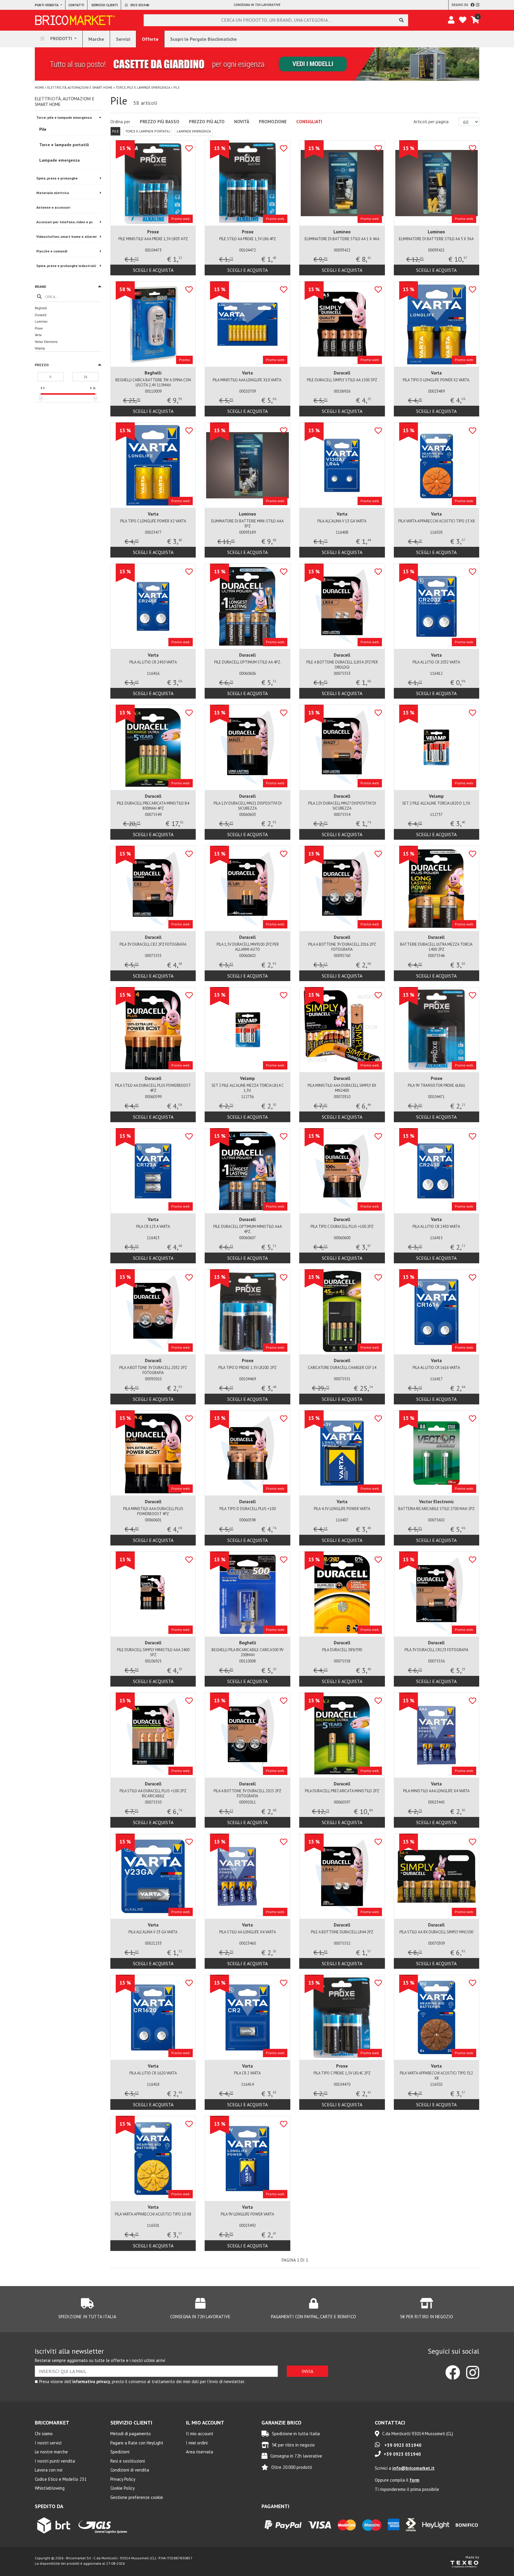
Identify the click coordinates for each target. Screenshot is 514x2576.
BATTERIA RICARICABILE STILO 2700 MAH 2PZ (437, 1509)
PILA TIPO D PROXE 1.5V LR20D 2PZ (247, 1368)
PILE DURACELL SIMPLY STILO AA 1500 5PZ (342, 380)
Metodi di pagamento (131, 2434)
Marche (96, 39)
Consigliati (309, 122)
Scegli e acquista (153, 270)
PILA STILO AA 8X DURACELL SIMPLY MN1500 (436, 1932)
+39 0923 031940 (402, 2445)
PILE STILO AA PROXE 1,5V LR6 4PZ (248, 239)
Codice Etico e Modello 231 (61, 2479)
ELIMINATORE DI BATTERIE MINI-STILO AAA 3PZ (247, 524)
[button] (68, 287)
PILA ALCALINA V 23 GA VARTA (153, 1932)
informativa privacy (91, 2381)
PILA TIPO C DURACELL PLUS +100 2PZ (342, 1227)
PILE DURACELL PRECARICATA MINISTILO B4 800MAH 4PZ (153, 806)
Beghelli (41, 308)
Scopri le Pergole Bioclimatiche (203, 39)
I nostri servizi (48, 2443)
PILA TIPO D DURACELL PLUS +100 (248, 1509)
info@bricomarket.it (413, 2468)
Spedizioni (120, 2452)
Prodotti (61, 39)
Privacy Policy (123, 2479)
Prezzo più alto (207, 122)
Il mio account (200, 2434)
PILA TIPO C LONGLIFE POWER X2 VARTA (153, 521)
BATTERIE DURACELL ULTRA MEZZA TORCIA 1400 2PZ (436, 947)
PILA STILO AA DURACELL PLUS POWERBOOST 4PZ (153, 1088)
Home (39, 88)
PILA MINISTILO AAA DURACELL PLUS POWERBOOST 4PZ (153, 1511)
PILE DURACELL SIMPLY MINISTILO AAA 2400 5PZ (153, 1652)
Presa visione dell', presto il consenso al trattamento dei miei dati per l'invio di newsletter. (142, 2381)
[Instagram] (478, 5)
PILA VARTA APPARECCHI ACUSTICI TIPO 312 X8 (436, 2076)
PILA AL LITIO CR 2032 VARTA (436, 662)
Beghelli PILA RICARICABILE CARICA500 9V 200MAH (247, 1652)
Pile (115, 131)
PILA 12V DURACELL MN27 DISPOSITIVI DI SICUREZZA (342, 806)
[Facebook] (473, 5)
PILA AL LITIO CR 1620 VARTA (153, 2073)
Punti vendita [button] (47, 5)
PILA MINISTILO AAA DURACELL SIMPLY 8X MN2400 (342, 1088)
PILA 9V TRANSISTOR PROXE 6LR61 (437, 1085)
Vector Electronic (46, 342)
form (415, 2480)
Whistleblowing (50, 2488)
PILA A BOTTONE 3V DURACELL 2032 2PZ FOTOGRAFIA (153, 1370)
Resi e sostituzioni (128, 2461)
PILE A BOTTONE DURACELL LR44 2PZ (342, 1932)
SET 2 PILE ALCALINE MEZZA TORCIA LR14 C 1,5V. (248, 1088)
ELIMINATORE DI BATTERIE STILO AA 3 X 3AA (436, 239)
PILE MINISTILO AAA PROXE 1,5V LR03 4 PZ (153, 239)
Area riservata (199, 2452)
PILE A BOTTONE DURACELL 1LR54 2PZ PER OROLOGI (342, 665)
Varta (38, 335)
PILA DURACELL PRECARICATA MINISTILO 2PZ (342, 1791)
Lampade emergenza (194, 131)
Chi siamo (44, 2434)
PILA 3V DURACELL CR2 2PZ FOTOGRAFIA (153, 944)
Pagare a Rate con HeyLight (137, 2443)
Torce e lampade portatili (148, 131)
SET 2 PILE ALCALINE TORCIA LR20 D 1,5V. (436, 803)
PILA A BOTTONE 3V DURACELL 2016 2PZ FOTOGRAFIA (342, 947)
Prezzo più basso (160, 122)
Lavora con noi (49, 2470)
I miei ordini (197, 2443)
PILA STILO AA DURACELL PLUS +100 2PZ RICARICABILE (153, 1793)
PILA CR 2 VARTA (247, 2073)
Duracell (41, 315)
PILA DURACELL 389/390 (342, 1650)
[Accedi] (451, 20)
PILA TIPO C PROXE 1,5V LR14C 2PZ (342, 2073)
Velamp (40, 348)
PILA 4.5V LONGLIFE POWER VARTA (342, 1509)
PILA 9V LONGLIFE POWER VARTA (247, 2214)
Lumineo (41, 321)
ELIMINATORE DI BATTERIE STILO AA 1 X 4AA (342, 239)
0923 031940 (139, 5)
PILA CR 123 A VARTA (153, 1227)
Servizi (123, 39)
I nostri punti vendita (55, 2461)
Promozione (273, 122)
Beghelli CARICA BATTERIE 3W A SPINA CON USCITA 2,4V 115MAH (153, 383)
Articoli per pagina (432, 122)
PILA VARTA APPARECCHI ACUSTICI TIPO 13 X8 (437, 521)
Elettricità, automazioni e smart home (80, 88)
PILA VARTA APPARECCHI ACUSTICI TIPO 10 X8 (153, 2214)
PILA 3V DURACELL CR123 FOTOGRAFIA (437, 1650)
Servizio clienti (105, 5)
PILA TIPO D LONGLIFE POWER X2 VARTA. (437, 380)
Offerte (150, 39)
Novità (242, 122)
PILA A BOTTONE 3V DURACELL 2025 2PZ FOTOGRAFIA (247, 1793)
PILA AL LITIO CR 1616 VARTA (436, 1368)
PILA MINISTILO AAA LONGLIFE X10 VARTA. (247, 380)
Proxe (39, 328)
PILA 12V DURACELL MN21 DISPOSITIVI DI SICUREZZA (248, 806)
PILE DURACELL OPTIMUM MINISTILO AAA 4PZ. (248, 1229)
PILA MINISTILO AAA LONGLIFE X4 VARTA (436, 1791)
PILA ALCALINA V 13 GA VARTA (342, 521)
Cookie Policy (123, 2488)
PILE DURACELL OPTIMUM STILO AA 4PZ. (248, 662)
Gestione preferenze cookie (137, 2497)
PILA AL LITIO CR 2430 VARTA (436, 1227)
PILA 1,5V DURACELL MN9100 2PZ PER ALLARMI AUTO (248, 947)
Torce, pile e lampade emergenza (143, 88)
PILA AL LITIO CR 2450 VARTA (153, 662)
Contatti (76, 5)
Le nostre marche (51, 2452)
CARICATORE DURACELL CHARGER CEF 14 (342, 1368)
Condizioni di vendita (130, 2470)
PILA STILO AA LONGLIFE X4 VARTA (248, 1932)
